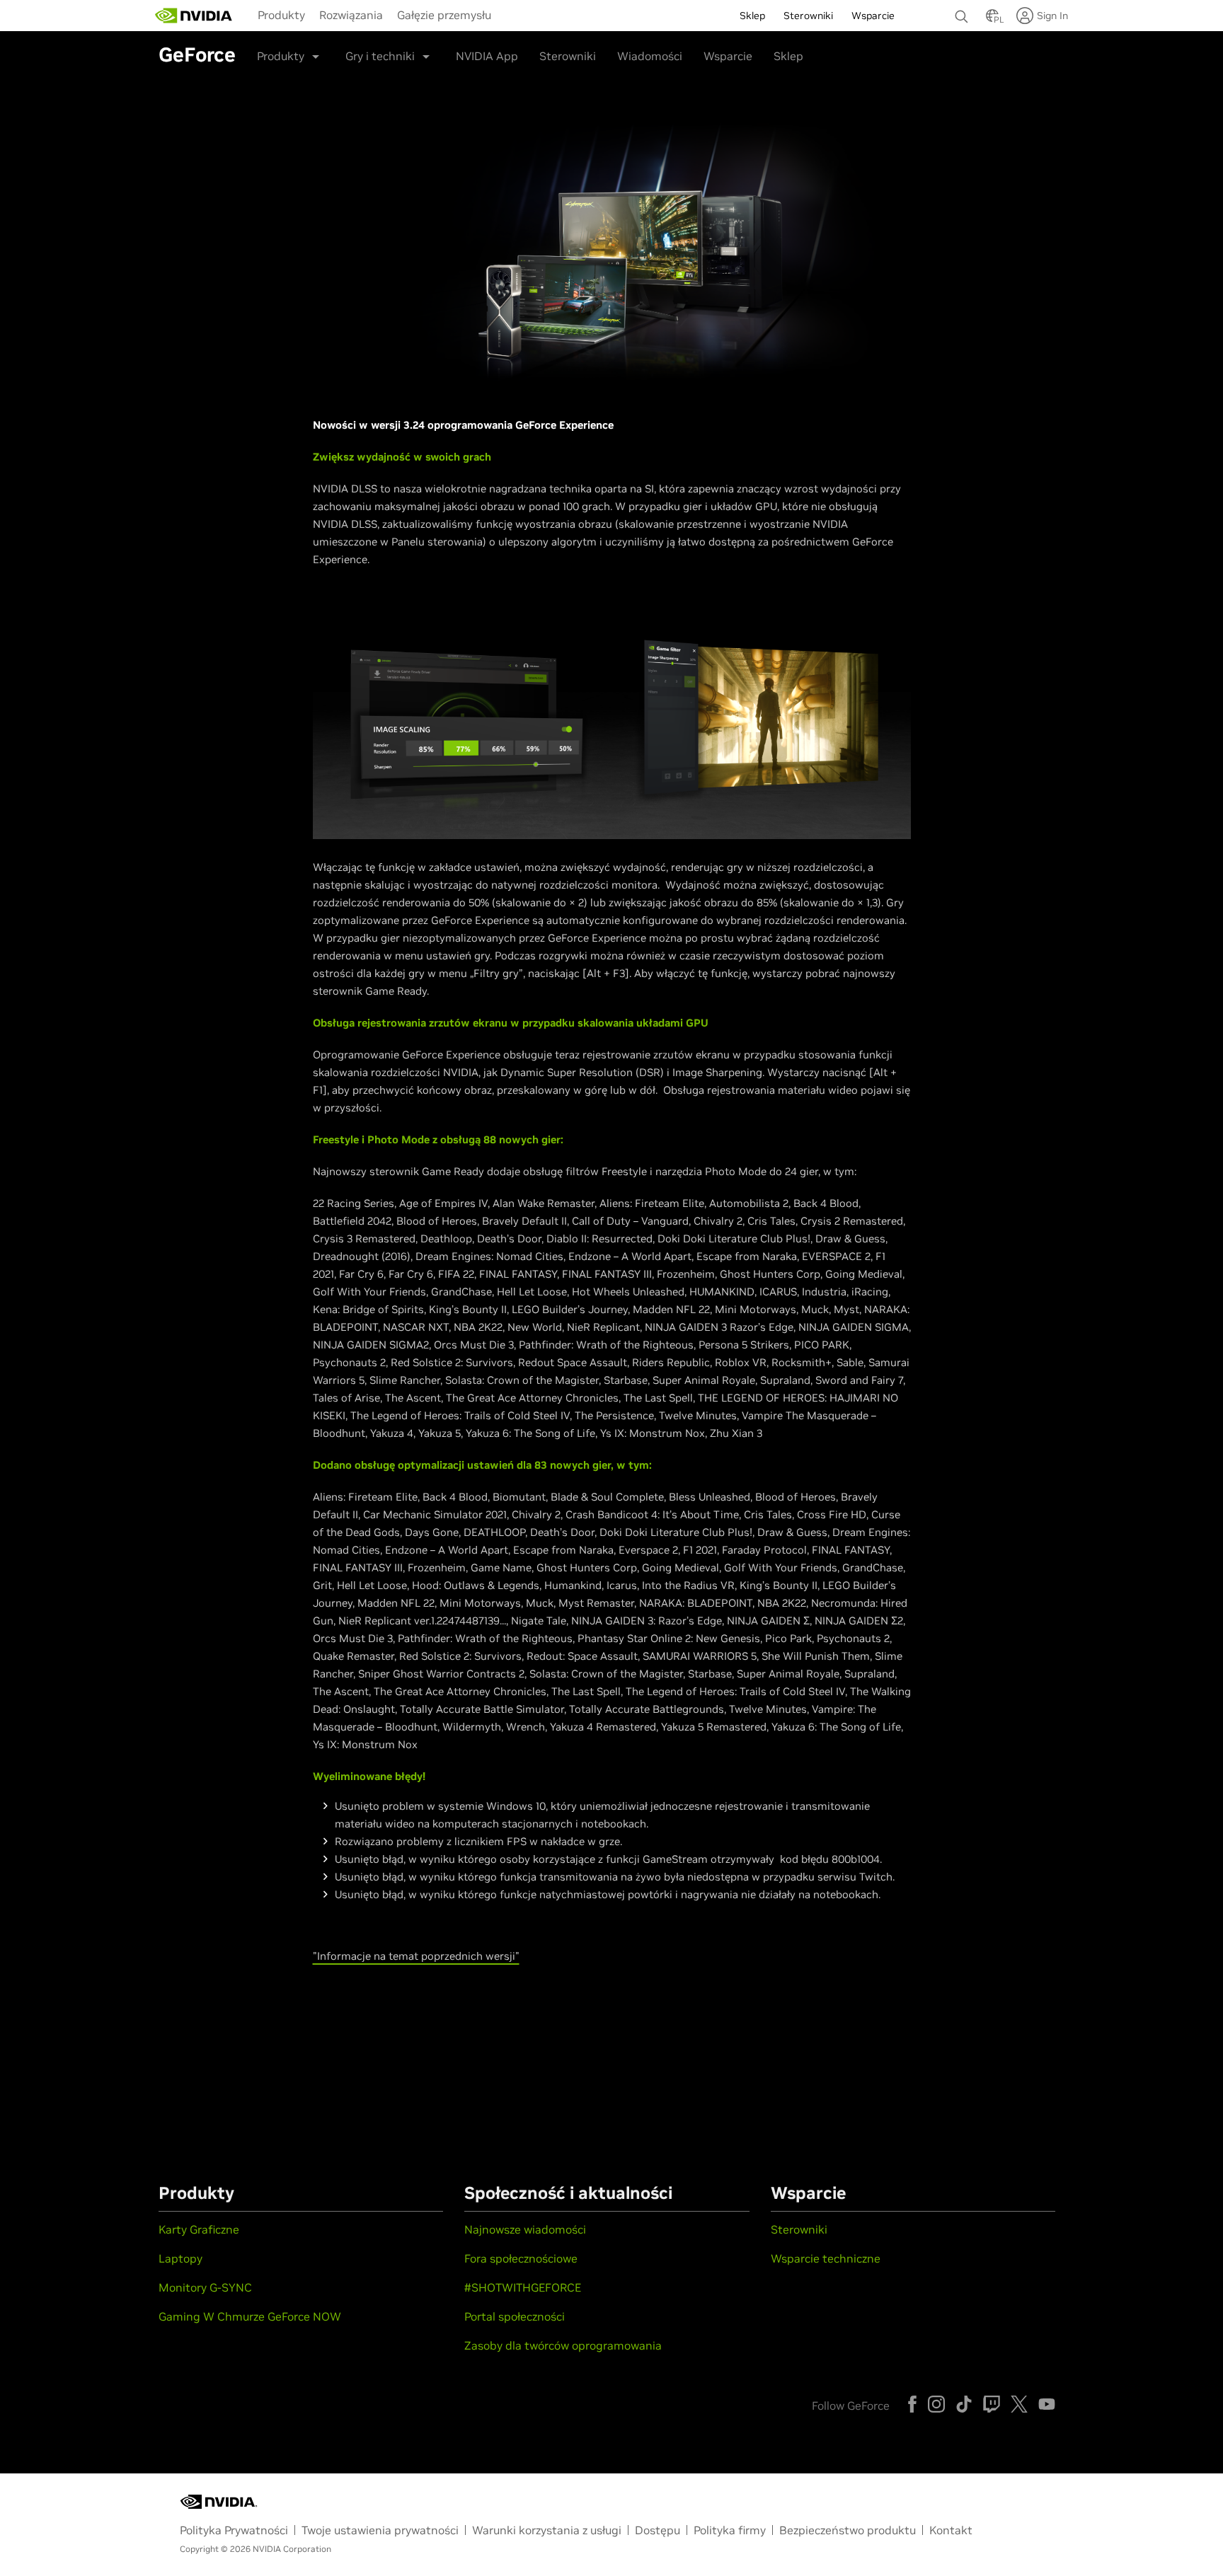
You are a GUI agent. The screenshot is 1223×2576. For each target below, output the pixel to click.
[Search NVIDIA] (963, 13)
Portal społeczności (515, 2316)
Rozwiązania (351, 15)
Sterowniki (568, 56)
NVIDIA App (487, 56)
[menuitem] (281, 14)
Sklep (788, 56)
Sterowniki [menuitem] (808, 16)
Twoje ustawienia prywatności (380, 2530)
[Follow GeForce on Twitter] (1019, 2404)
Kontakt (951, 2530)
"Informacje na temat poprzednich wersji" (416, 1956)
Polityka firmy (730, 2530)
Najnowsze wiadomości (525, 2229)
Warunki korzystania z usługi (547, 2530)
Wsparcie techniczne (826, 2258)
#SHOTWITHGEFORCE (523, 2287)
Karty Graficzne (199, 2229)
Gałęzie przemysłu (444, 15)
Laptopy (180, 2258)
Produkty (281, 15)
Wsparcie (728, 56)
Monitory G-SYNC (205, 2287)
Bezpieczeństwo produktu (848, 2530)
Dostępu (658, 2530)
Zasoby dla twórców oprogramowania (563, 2345)
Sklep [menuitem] (752, 16)
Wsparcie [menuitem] (873, 16)
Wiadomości (650, 56)
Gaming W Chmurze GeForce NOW (250, 2316)
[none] (963, 10)
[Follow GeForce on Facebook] (912, 2404)
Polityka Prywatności (234, 2530)
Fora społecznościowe (521, 2258)
